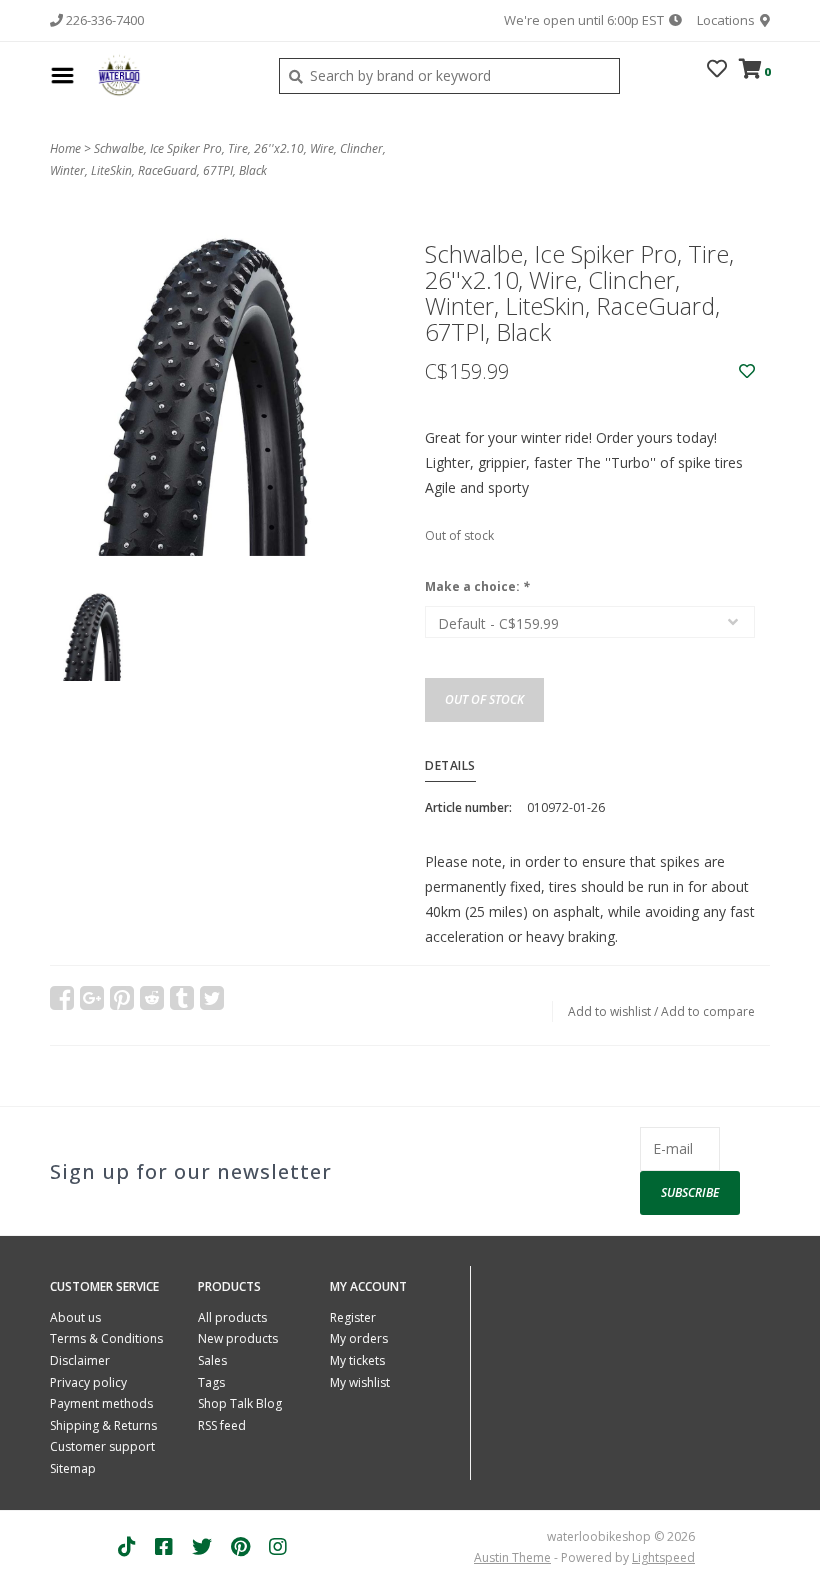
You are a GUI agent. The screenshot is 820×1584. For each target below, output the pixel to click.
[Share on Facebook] (62, 998)
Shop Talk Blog (240, 1403)
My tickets (357, 1360)
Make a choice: (477, 586)
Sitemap (73, 1468)
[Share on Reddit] (152, 998)
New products (238, 1338)
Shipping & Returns (103, 1425)
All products (232, 1317)
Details (450, 765)
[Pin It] (122, 998)
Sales (212, 1360)
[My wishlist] (717, 70)
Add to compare (708, 1011)
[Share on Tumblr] (182, 998)
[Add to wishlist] (747, 371)
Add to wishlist (609, 1011)
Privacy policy (88, 1382)
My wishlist (360, 1382)
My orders (359, 1338)
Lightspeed (663, 1557)
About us (75, 1317)
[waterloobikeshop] (171, 75)
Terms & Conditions (106, 1338)
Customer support (102, 1446)
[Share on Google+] (92, 998)
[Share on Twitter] (212, 998)
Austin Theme (512, 1557)
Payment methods (101, 1403)
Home (65, 148)
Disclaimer (80, 1360)
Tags (211, 1382)
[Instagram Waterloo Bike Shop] (278, 1547)
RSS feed (222, 1425)
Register (353, 1317)
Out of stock (484, 699)
